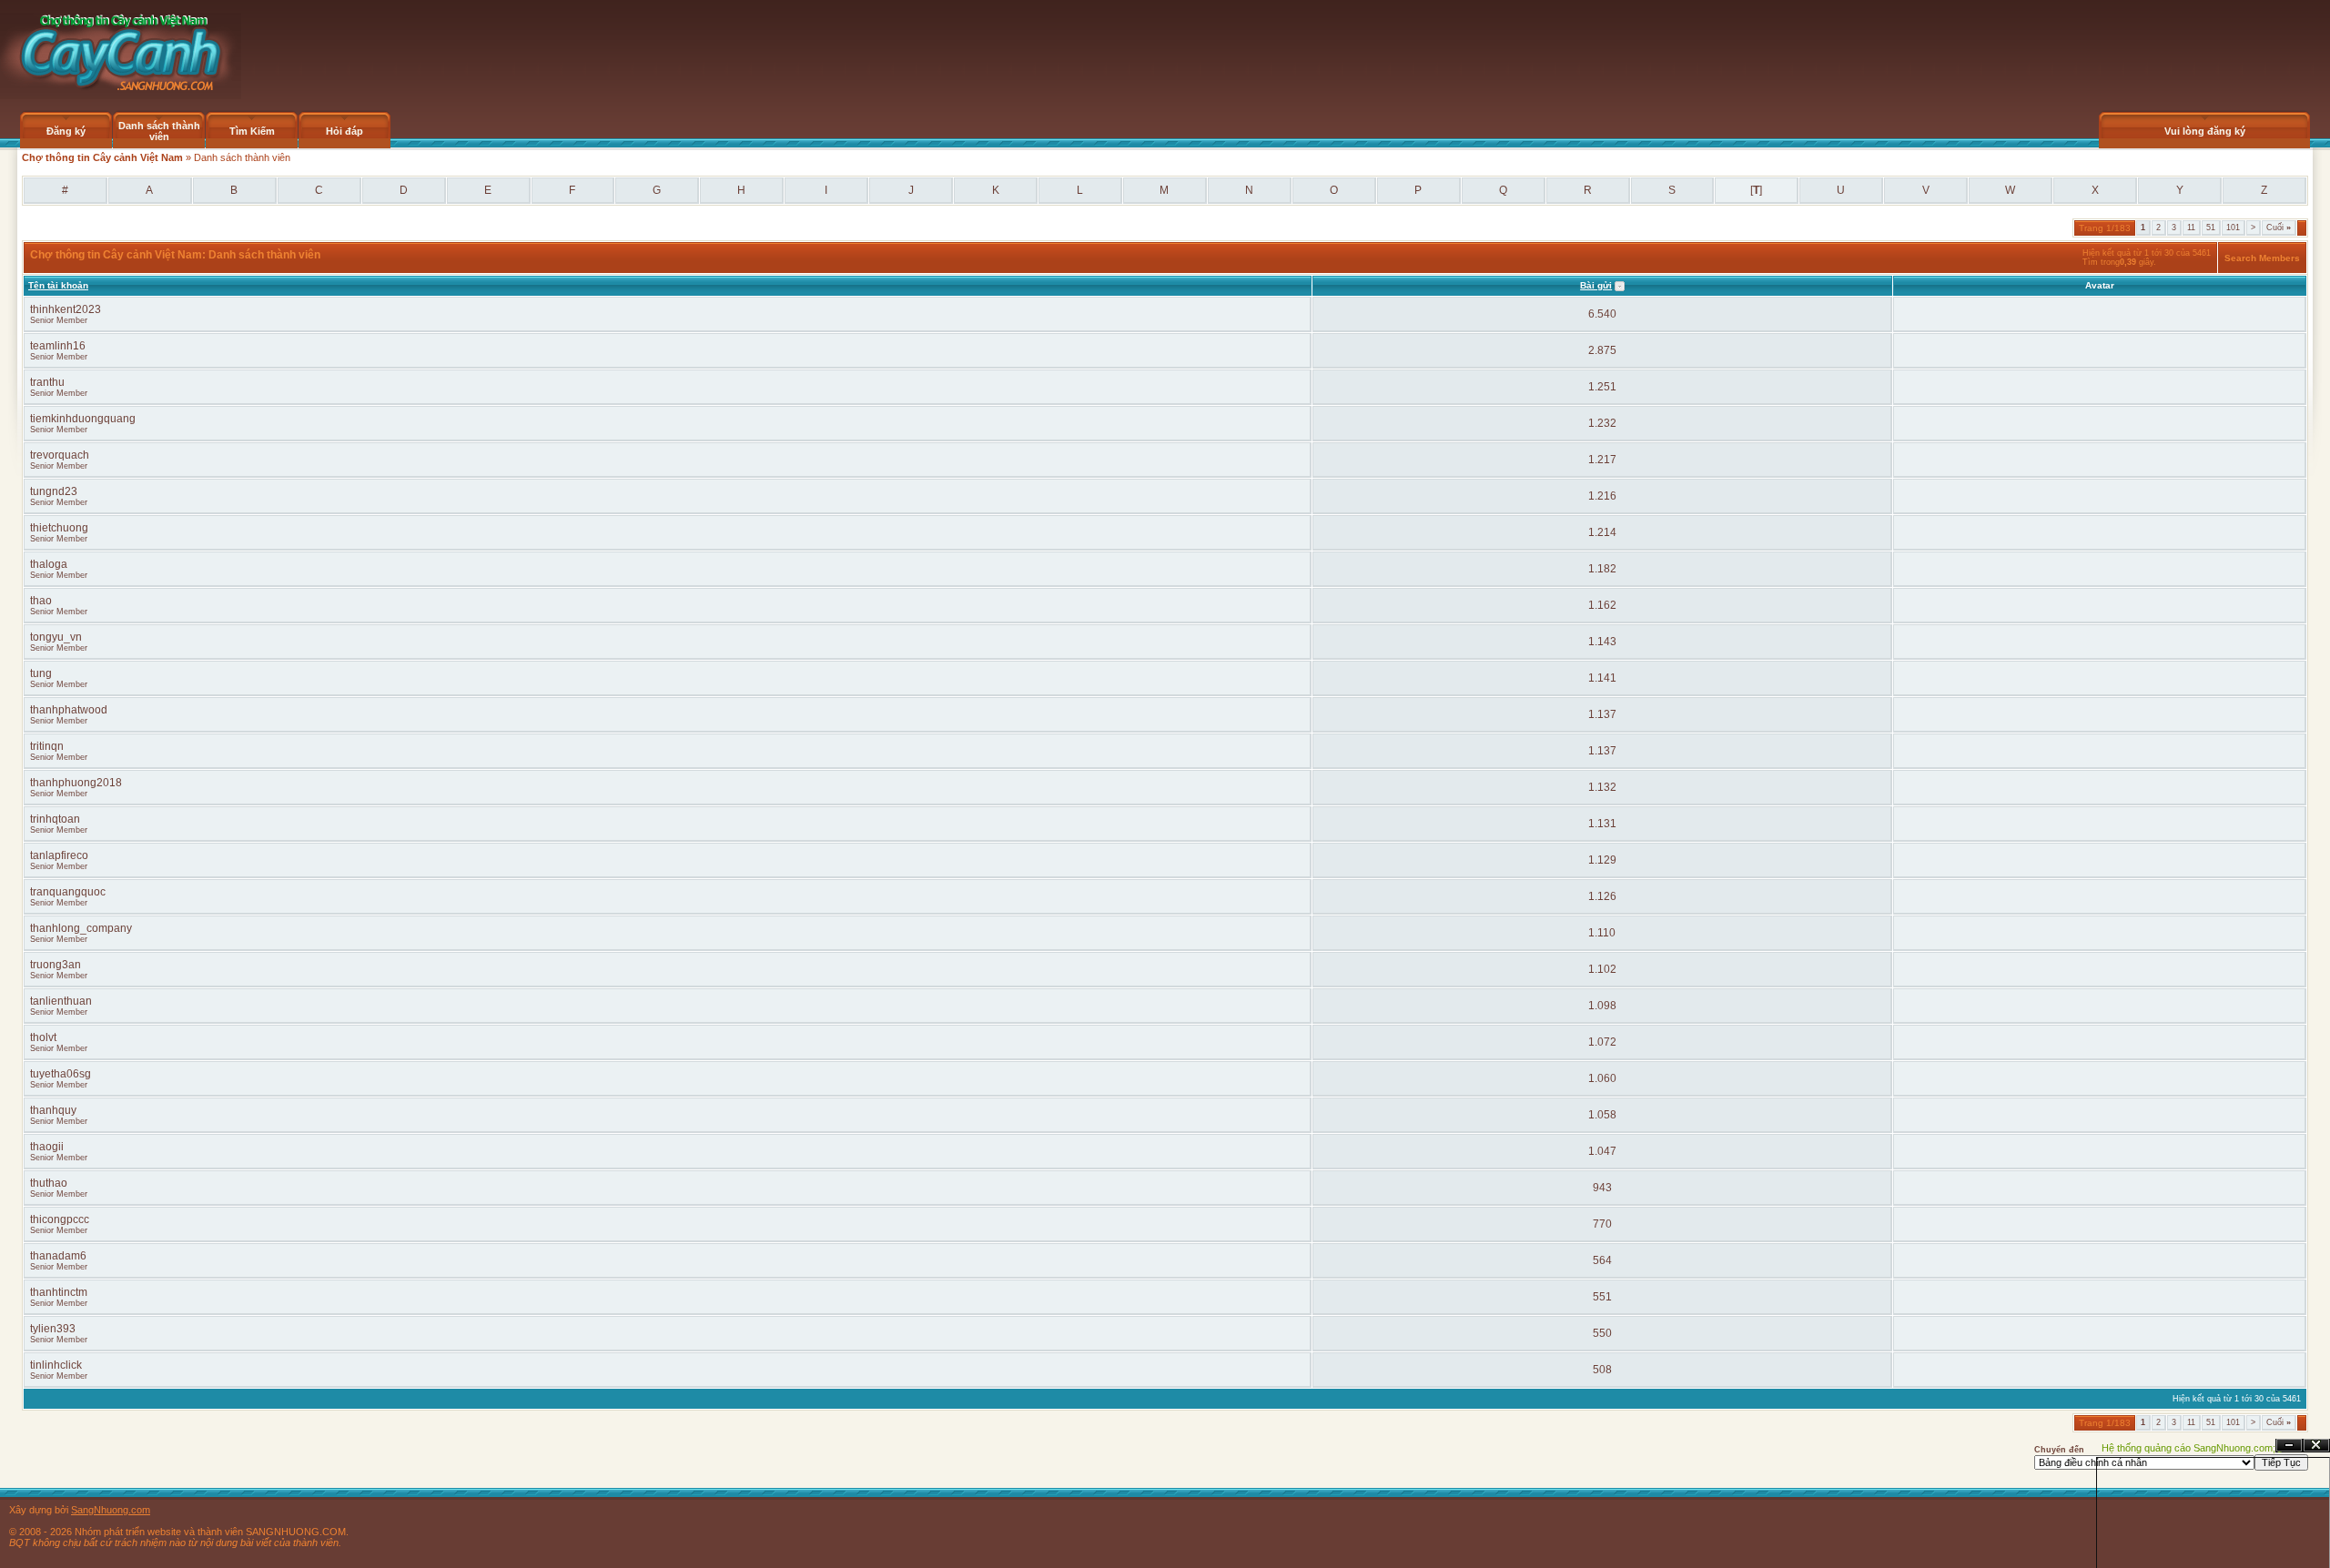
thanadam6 (58, 1256)
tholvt (43, 1037)
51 (2211, 228)
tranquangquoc (68, 892)
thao (41, 601)
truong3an (56, 965)
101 (2233, 228)
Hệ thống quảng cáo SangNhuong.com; (2188, 1448)
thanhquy (53, 1110)
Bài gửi (1596, 285)
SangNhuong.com (111, 1510)
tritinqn (47, 746)
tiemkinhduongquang (83, 419)
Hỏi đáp (344, 131)
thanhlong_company (81, 928)
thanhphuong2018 (76, 783)
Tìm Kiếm (252, 131)
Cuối (2279, 228)
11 (2191, 228)
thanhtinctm (59, 1292)
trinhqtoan (55, 819)
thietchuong (59, 528)
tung (41, 673)
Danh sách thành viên (159, 131)
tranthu (47, 382)
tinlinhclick (56, 1365)
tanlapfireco (59, 855)
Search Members (2262, 258)
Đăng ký (66, 131)
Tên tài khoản (58, 285)
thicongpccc (60, 1219)
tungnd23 (54, 491)
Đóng (2316, 1446)
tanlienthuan (61, 1001)
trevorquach (60, 455)
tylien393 (53, 1329)
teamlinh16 (58, 346)
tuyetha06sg (61, 1074)
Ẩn (2289, 1446)
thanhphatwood (69, 710)
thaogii (47, 1147)
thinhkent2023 (66, 309)
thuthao (49, 1183)
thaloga (49, 564)
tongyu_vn (56, 637)
